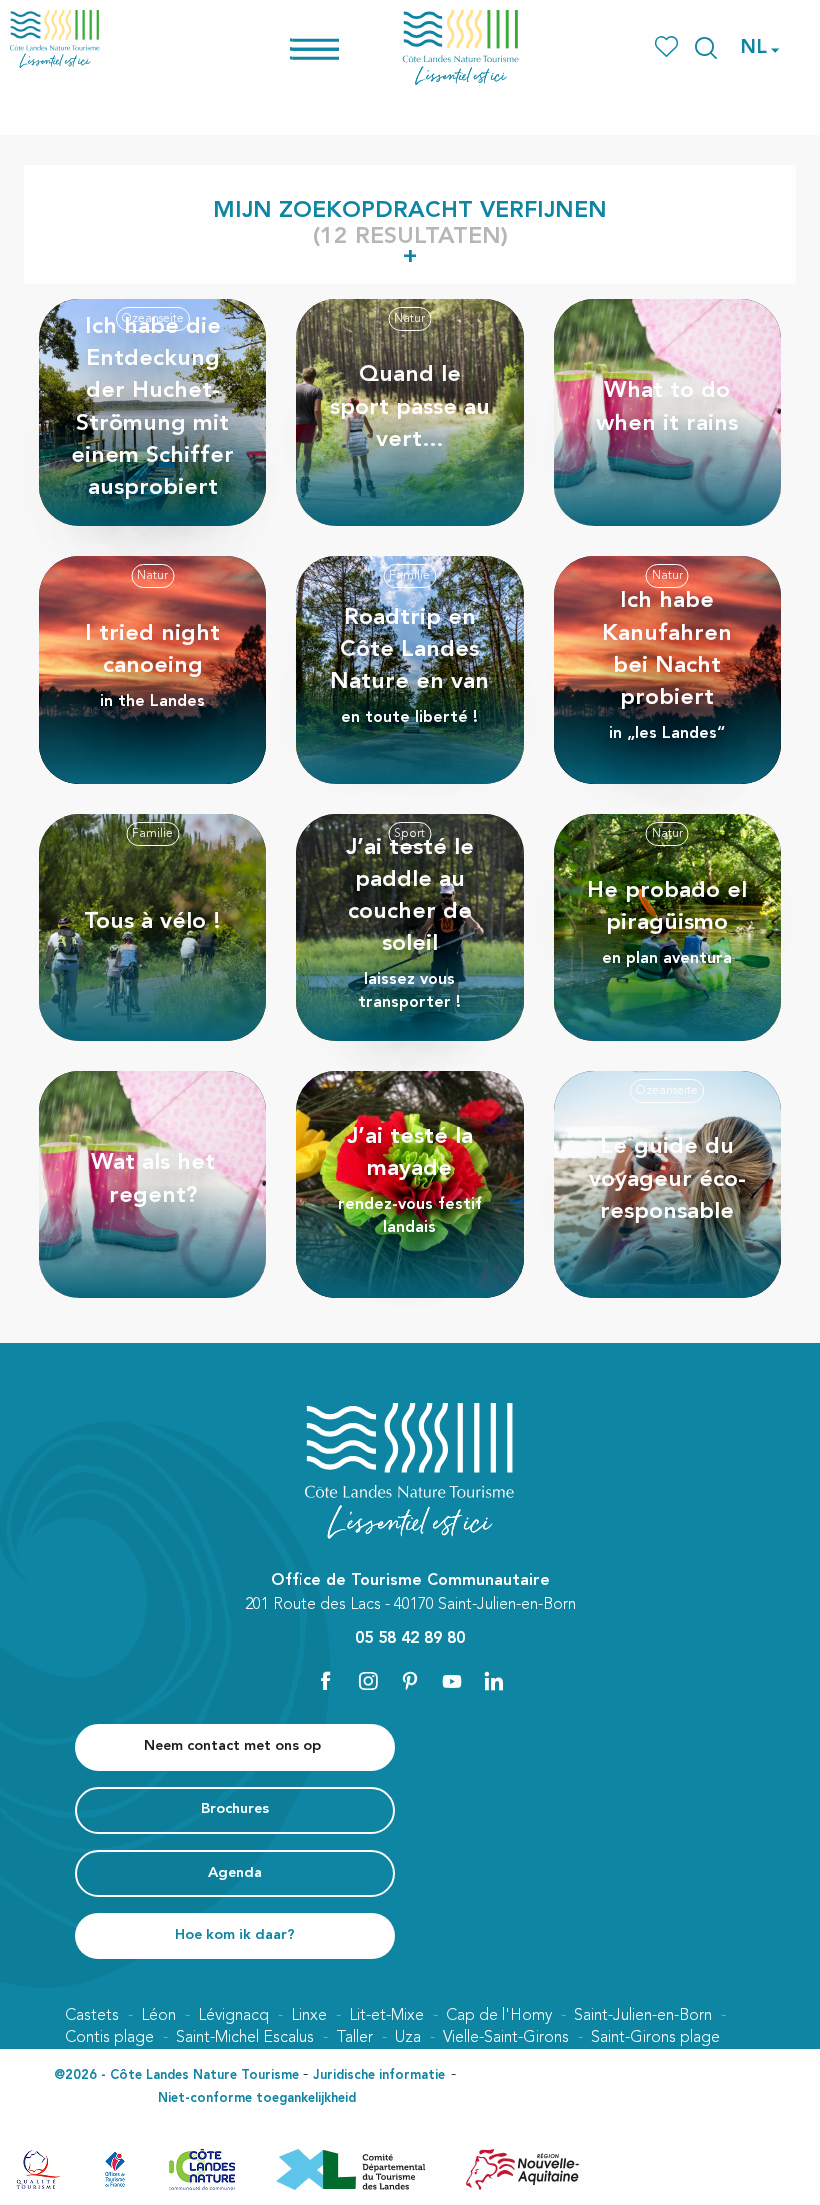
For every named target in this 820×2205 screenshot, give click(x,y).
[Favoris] (668, 47)
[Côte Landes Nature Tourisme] (461, 47)
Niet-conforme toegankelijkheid (257, 2098)
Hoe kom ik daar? (235, 1935)
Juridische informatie (379, 2075)
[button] (706, 48)
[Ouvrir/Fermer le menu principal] (340, 47)
